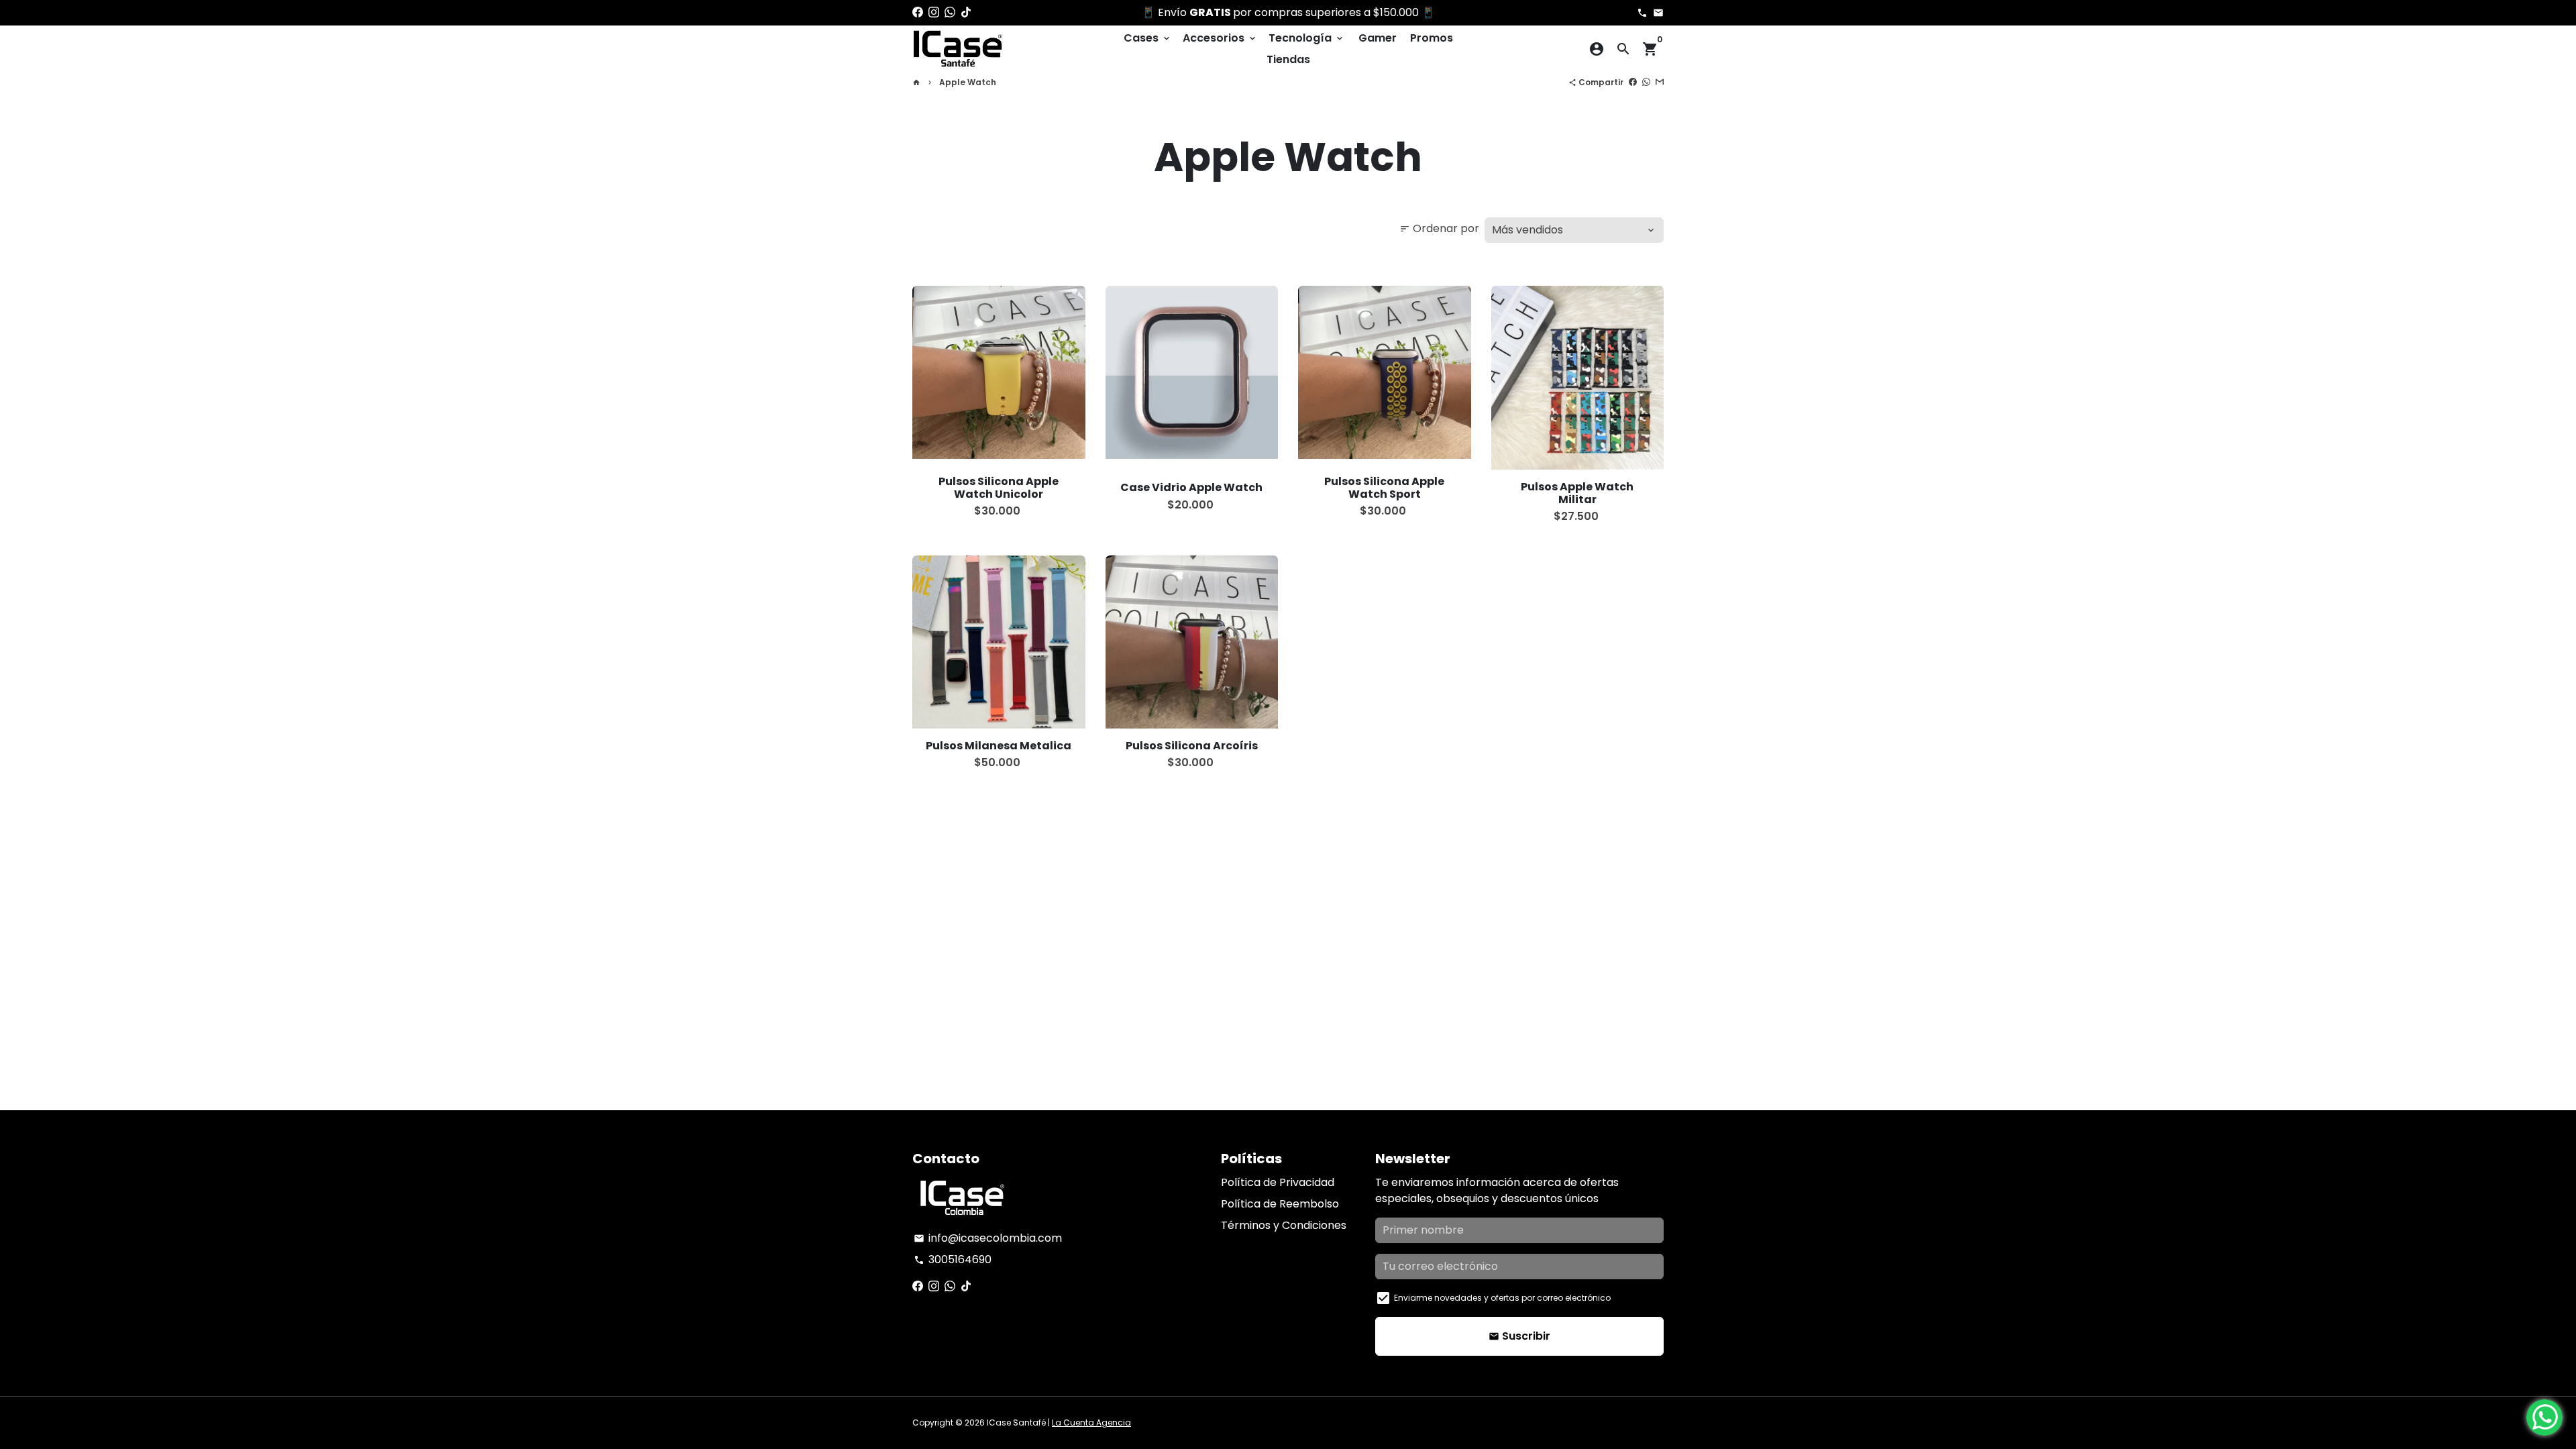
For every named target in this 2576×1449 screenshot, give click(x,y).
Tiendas (1288, 59)
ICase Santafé (1016, 1423)
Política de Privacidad (1278, 1182)
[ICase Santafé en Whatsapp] (950, 12)
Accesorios (1220, 38)
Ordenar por (1439, 228)
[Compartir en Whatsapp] (1646, 82)
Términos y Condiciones (1284, 1225)
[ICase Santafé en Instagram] (934, 12)
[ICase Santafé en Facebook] (918, 12)
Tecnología (1307, 38)
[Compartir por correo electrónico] (1660, 82)
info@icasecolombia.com (988, 1238)
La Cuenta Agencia (1091, 1423)
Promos (1432, 38)
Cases (1148, 38)
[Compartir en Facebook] (1633, 82)
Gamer (1378, 38)
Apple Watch (968, 82)
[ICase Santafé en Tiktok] (966, 12)
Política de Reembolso (1280, 1204)
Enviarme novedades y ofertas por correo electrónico (1502, 1298)
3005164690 (953, 1259)
